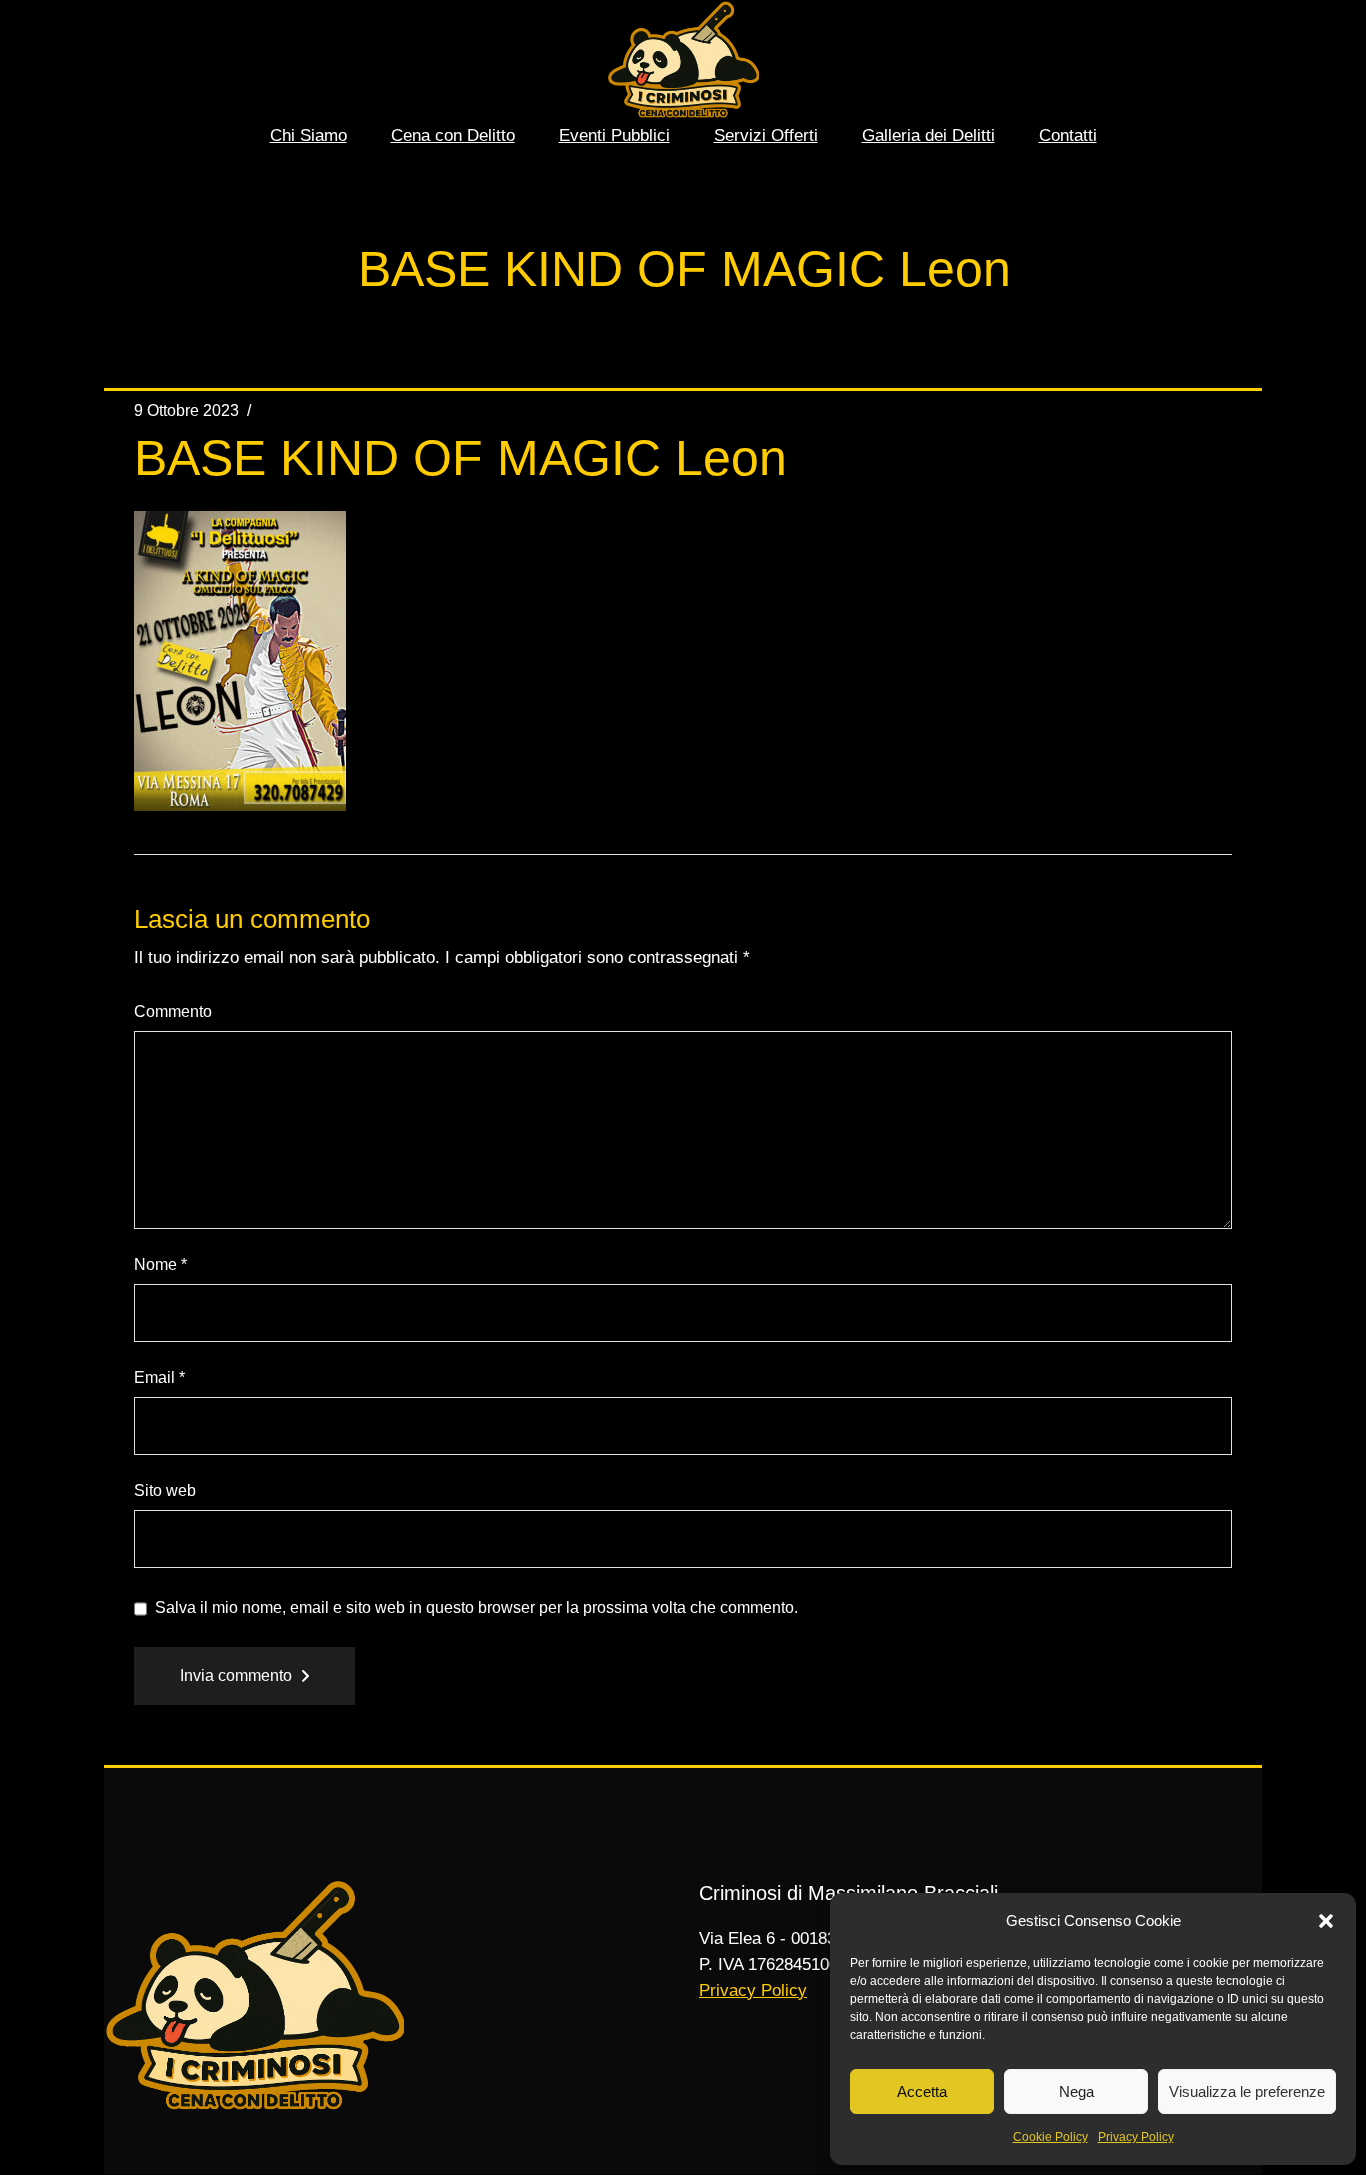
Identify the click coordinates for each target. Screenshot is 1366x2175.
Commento (173, 1011)
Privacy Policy (1136, 2137)
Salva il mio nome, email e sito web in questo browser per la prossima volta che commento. (476, 1607)
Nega (1076, 2091)
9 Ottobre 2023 (186, 410)
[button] (1326, 1921)
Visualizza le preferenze (1247, 2091)
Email (159, 1377)
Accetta (922, 2091)
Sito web (165, 1490)
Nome (160, 1264)
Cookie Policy (1050, 2137)
